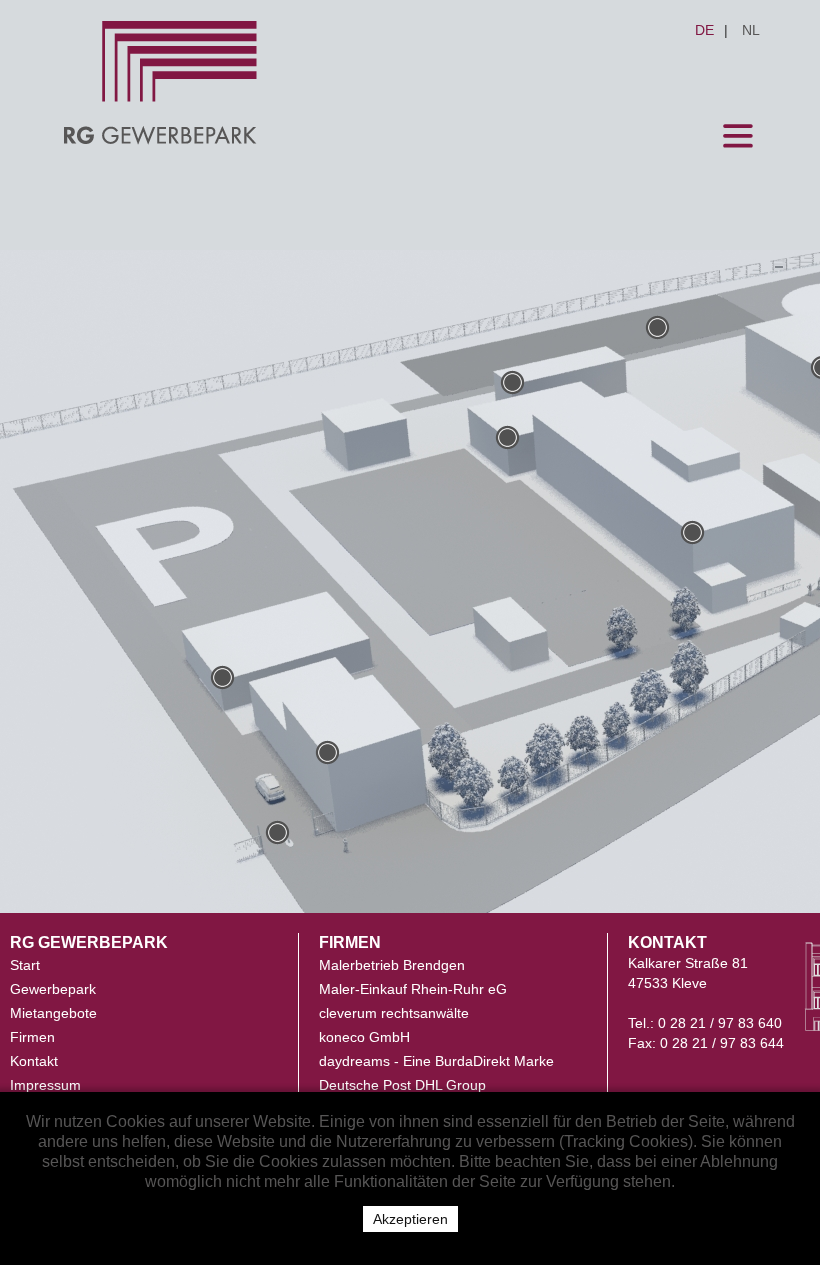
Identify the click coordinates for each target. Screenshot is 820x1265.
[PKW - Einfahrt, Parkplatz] (280, 835)
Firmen (32, 1037)
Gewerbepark (53, 989)
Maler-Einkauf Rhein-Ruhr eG (413, 989)
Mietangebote (53, 1013)
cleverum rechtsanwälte (394, 1013)
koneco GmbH (364, 1037)
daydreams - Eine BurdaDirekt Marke (436, 1061)
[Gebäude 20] (515, 385)
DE (704, 30)
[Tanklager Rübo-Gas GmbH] (660, 330)
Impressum (45, 1085)
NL (751, 30)
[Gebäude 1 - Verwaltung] (330, 755)
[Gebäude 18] (510, 440)
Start (25, 965)
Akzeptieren (410, 1219)
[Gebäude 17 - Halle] (695, 535)
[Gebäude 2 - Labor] (225, 680)
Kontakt (34, 1061)
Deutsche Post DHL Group (402, 1085)
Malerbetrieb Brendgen (392, 965)
